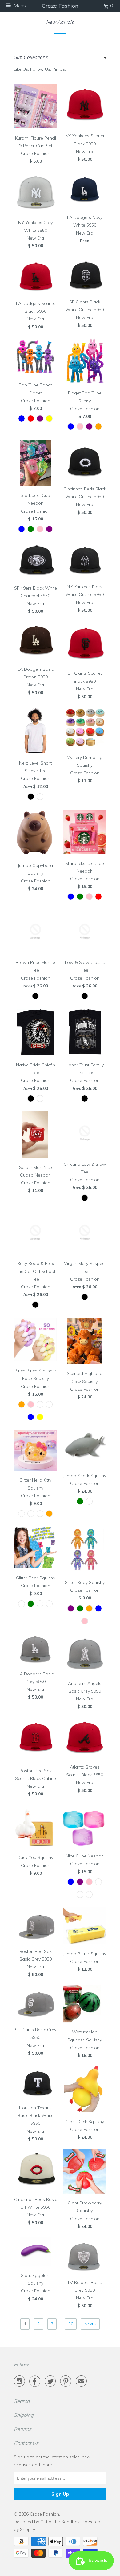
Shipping (24, 2415)
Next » (90, 2324)
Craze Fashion (44, 2514)
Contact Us (26, 2443)
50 (71, 2324)
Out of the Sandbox (60, 2522)
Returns (23, 2429)
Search (22, 2401)
